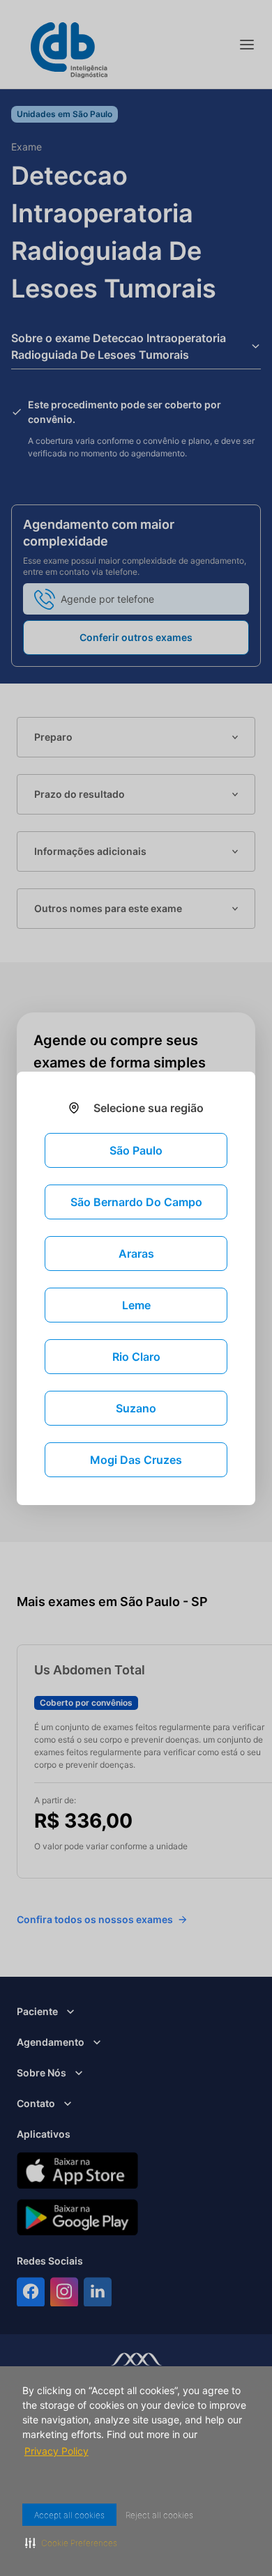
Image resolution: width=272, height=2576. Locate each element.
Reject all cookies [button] (168, 2515)
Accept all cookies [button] (72, 2515)
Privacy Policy (57, 2451)
